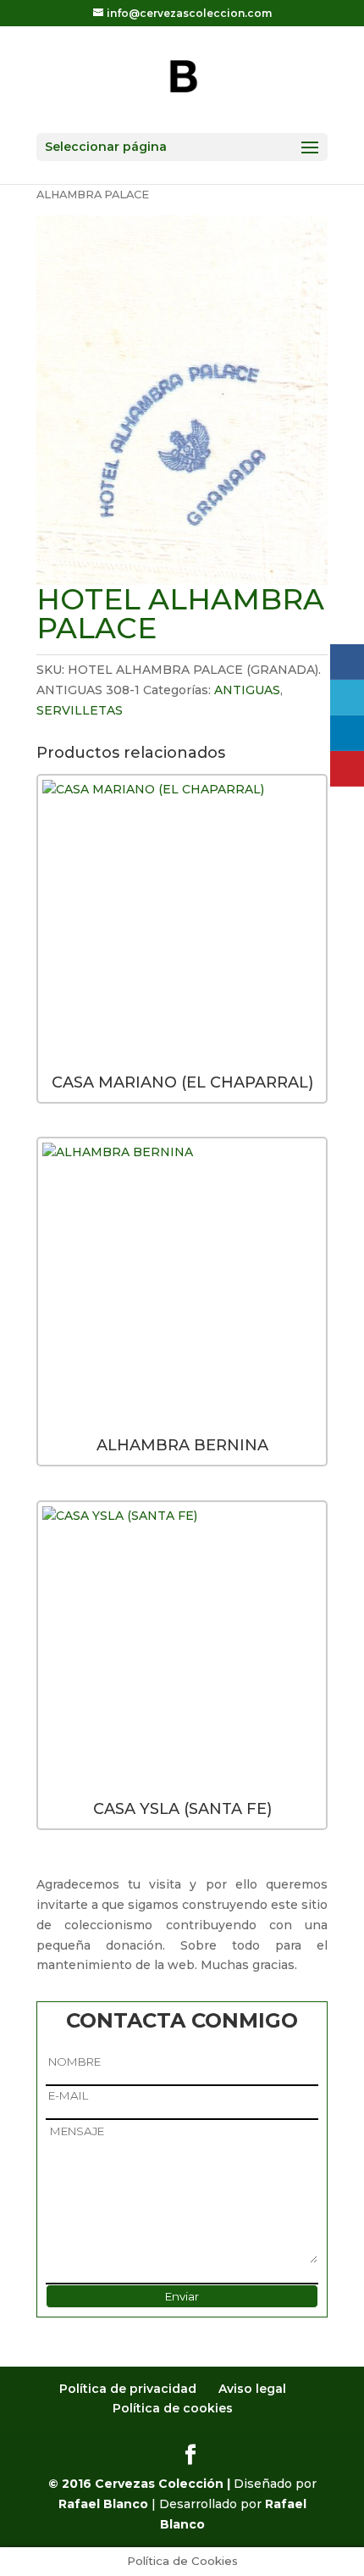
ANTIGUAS (247, 690)
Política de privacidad (128, 2389)
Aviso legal (252, 2389)
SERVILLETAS (80, 710)
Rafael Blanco (103, 2504)
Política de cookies (173, 2408)
